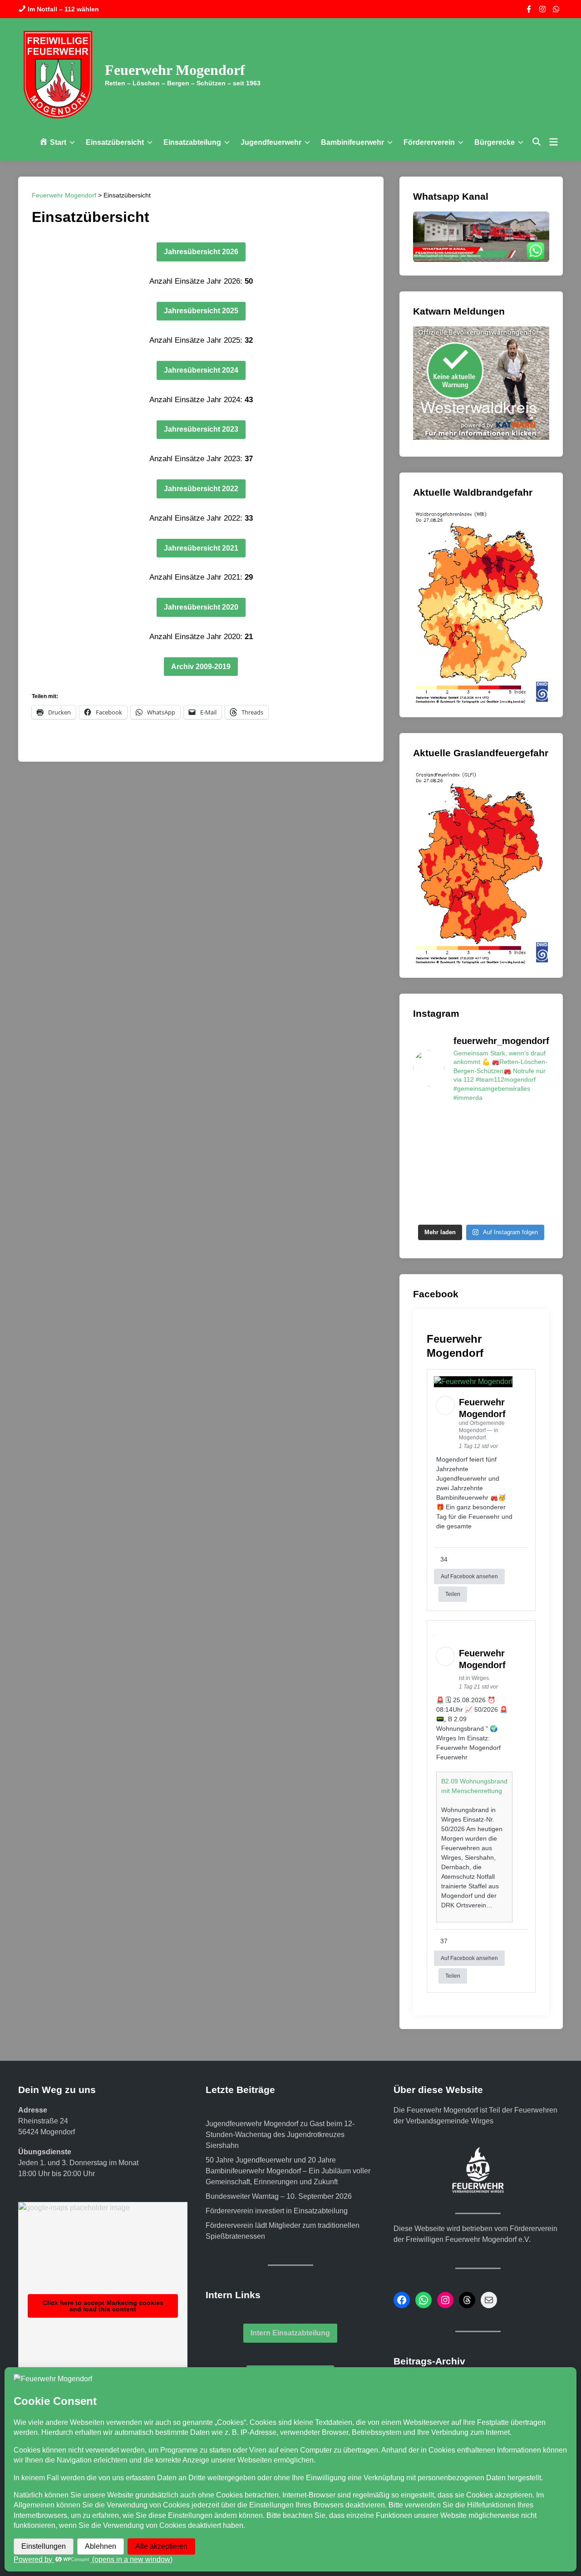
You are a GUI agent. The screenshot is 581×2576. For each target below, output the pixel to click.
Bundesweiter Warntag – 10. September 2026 (279, 2196)
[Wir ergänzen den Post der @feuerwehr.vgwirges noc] (428, 1122)
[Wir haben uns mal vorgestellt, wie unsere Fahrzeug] (428, 1165)
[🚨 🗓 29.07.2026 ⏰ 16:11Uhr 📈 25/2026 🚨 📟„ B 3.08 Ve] (534, 1165)
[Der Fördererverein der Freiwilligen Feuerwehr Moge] (464, 1143)
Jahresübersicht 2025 (201, 311)
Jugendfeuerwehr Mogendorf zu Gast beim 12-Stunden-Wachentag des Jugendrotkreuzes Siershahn (280, 2135)
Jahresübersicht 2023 (201, 429)
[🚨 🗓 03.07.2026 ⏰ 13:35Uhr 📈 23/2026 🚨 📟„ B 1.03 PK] (464, 1208)
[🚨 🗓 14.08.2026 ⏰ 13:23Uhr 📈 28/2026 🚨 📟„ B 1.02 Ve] (428, 1143)
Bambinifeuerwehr (352, 142)
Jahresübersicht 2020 (201, 607)
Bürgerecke (495, 142)
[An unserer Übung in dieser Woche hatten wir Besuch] (464, 1187)
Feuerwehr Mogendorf (175, 70)
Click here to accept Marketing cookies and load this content (103, 2306)
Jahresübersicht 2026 (201, 252)
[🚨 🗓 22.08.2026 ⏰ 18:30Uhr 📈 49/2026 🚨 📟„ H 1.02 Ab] (499, 1122)
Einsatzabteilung (192, 142)
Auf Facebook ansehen (469, 1576)
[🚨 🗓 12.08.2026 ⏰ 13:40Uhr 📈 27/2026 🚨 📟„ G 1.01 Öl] (499, 1143)
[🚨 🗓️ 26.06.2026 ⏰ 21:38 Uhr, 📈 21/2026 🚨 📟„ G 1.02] (534, 1208)
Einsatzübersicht (115, 142)
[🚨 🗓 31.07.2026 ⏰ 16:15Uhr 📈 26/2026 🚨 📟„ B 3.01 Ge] (499, 1165)
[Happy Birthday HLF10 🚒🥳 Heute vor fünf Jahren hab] (534, 1187)
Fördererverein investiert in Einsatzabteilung (277, 2211)
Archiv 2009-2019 (201, 667)
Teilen (453, 1594)
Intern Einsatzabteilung (290, 2333)
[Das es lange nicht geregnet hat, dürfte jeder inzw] (534, 1143)
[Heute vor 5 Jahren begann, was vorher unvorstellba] (428, 1208)
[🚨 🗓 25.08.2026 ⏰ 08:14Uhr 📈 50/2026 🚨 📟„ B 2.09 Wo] (464, 1122)
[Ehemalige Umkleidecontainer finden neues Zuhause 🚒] (428, 1187)
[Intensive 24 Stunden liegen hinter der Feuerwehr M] (534, 1122)
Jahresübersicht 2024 (201, 370)
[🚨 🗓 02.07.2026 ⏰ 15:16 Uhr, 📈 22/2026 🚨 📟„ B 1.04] (499, 1208)
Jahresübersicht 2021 (201, 548)
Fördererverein (429, 142)
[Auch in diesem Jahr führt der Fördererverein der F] (464, 1165)
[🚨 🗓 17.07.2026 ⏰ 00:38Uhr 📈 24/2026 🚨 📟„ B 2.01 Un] (499, 1187)
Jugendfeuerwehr (271, 142)
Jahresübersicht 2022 (201, 489)
